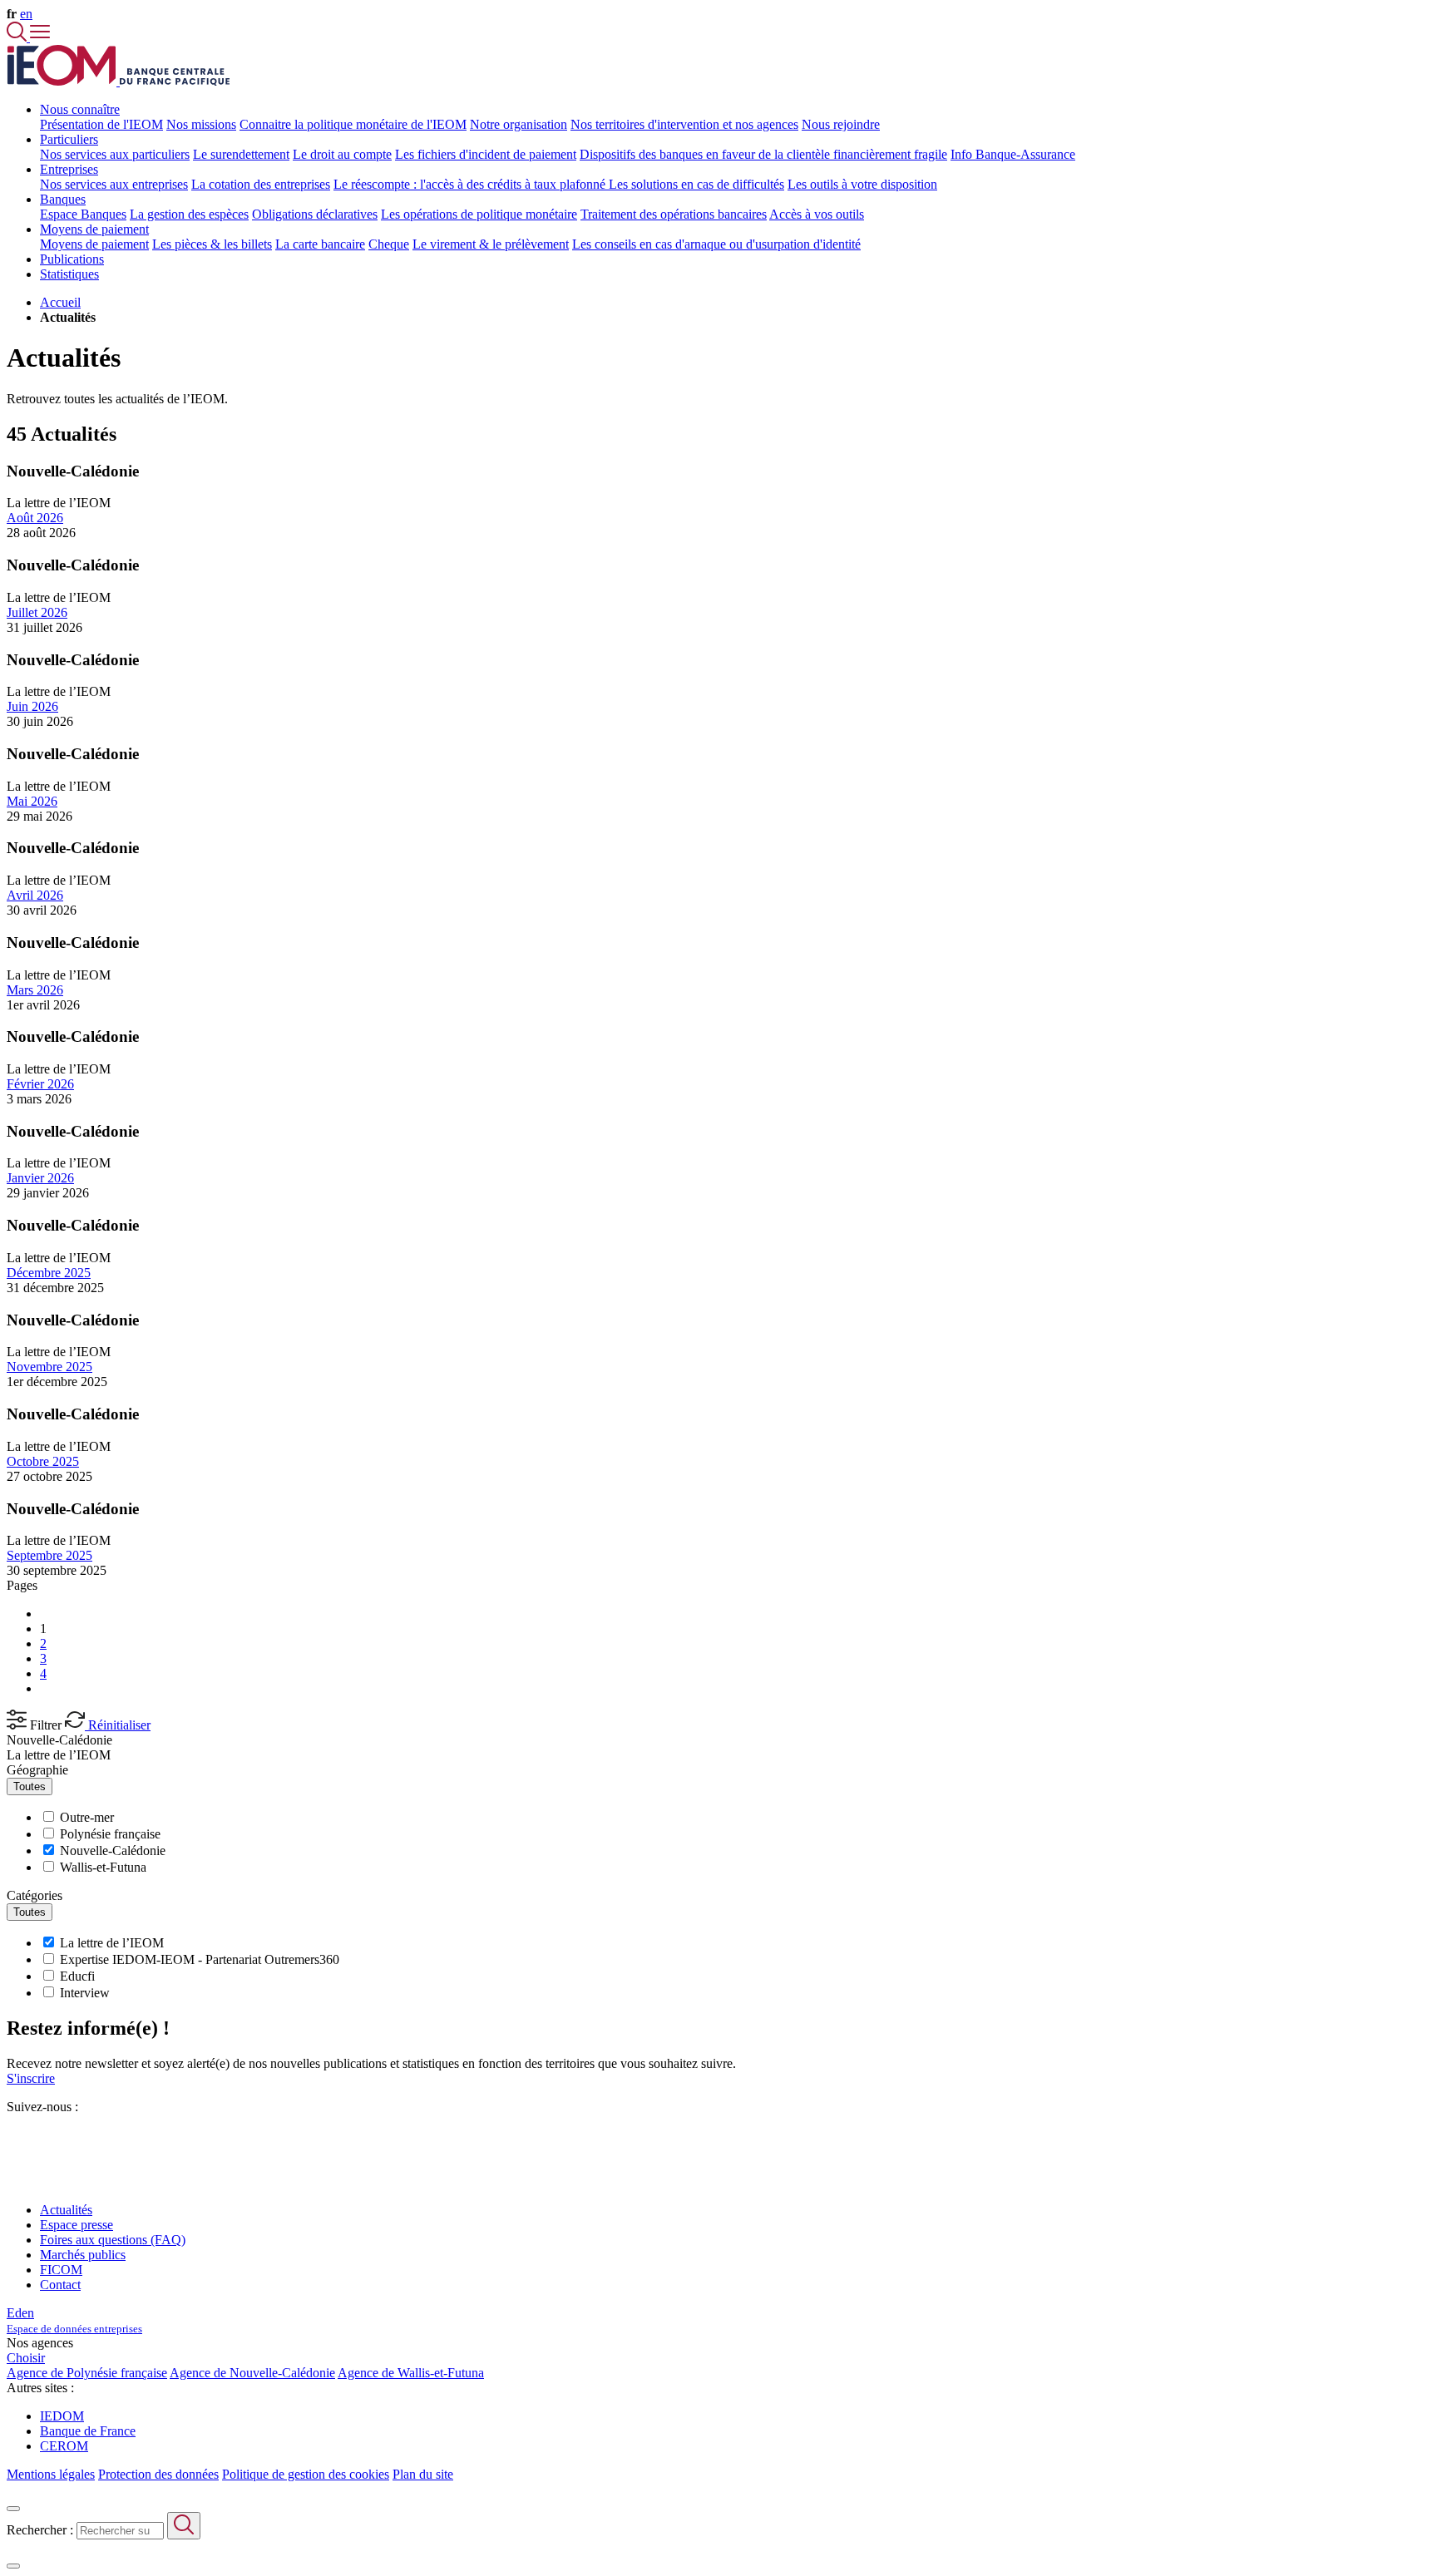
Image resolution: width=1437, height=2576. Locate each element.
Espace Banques (83, 214)
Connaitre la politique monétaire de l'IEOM (353, 124)
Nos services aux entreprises (114, 184)
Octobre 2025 (43, 1461)
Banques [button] (63, 199)
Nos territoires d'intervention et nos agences (684, 124)
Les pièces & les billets (212, 244)
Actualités (66, 2210)
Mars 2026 (35, 990)
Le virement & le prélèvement (491, 244)
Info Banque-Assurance (1013, 154)
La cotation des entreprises (261, 184)
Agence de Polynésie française (87, 2373)
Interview (85, 1993)
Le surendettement (241, 154)
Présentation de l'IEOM (101, 124)
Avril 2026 (35, 895)
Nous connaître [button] (80, 109)
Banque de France (88, 2431)
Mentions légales (51, 2474)
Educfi (77, 1976)
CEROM (64, 2446)
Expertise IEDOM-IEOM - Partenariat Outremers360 (200, 1959)
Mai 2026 (32, 801)
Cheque (389, 244)
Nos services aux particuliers (115, 154)
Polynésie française (110, 1834)
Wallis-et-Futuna (103, 1867)
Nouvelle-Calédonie (59, 1740)
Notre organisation (519, 124)
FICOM (61, 2270)
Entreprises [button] (69, 169)
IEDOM (62, 2416)
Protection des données (158, 2474)
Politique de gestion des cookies (306, 2474)
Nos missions (201, 124)
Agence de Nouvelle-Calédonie (252, 2373)
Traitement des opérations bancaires (674, 214)
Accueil (60, 302)
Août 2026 (35, 518)
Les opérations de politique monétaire (479, 214)
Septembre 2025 (49, 1555)
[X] (13, 2137)
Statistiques (69, 274)
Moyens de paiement (94, 244)
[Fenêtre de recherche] (18, 37)
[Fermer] (13, 2509)
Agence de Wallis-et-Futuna (411, 2373)
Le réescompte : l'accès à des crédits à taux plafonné (471, 184)
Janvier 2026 (40, 1178)
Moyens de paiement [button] (94, 229)
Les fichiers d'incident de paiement (486, 154)
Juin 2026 (32, 706)
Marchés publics (83, 2255)
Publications (72, 259)
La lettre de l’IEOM (59, 1755)
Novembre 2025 (49, 1367)
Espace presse (77, 2225)
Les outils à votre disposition (862, 184)
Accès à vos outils (817, 214)
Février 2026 (40, 1084)
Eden (74, 2320)
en (26, 14)
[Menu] (40, 37)
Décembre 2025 (49, 1273)
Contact (60, 2285)
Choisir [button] (26, 2358)
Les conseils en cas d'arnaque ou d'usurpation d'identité (716, 244)
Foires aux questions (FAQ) (113, 2240)
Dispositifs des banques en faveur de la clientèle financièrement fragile (763, 154)
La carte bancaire (320, 244)
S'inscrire (31, 2078)
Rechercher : (40, 2530)
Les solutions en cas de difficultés (696, 184)
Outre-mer (87, 1817)
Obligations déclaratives (315, 214)
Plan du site (423, 2474)
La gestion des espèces (189, 214)
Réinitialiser (118, 1725)
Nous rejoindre (841, 124)
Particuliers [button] (69, 139)
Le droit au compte (342, 154)
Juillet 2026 (37, 612)
